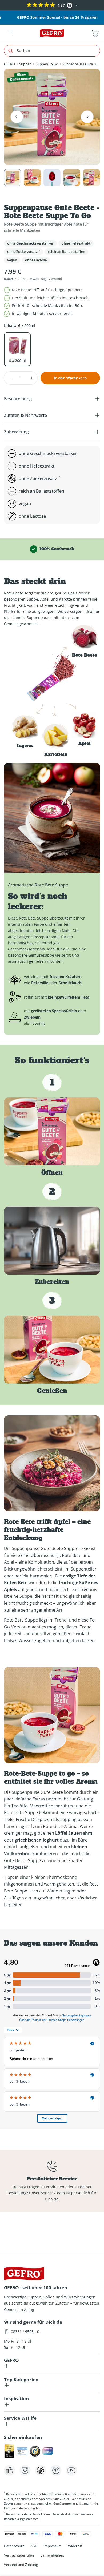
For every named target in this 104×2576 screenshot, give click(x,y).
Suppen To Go (47, 64)
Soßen (49, 2297)
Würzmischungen (80, 2297)
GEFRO (9, 64)
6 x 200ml (17, 360)
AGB (34, 2546)
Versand (55, 279)
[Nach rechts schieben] (87, 117)
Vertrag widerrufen (19, 2555)
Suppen (25, 64)
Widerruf (75, 2546)
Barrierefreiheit (52, 2555)
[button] (5, 5)
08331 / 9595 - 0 (25, 2332)
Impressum (53, 2546)
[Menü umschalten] (9, 33)
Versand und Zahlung (21, 2565)
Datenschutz (14, 2546)
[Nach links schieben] (17, 117)
